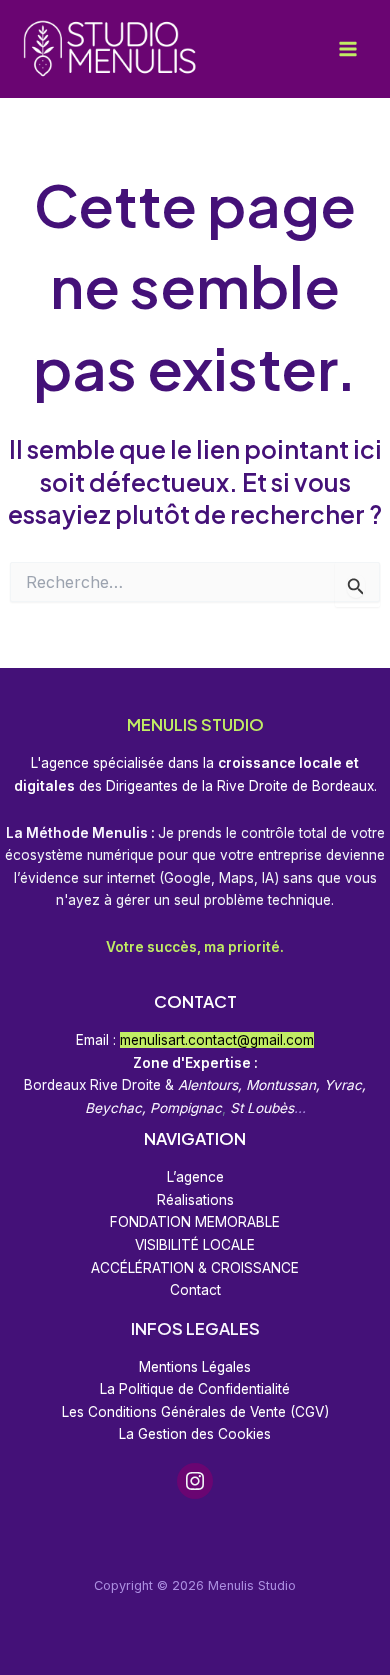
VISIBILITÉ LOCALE (195, 1245)
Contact (195, 1290)
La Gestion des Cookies (195, 1434)
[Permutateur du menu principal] (347, 49)
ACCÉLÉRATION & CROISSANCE (195, 1268)
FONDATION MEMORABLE (195, 1222)
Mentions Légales (195, 1367)
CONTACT (195, 1001)
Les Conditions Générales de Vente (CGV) (195, 1412)
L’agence (195, 1177)
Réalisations (195, 1200)
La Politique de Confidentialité (195, 1389)
